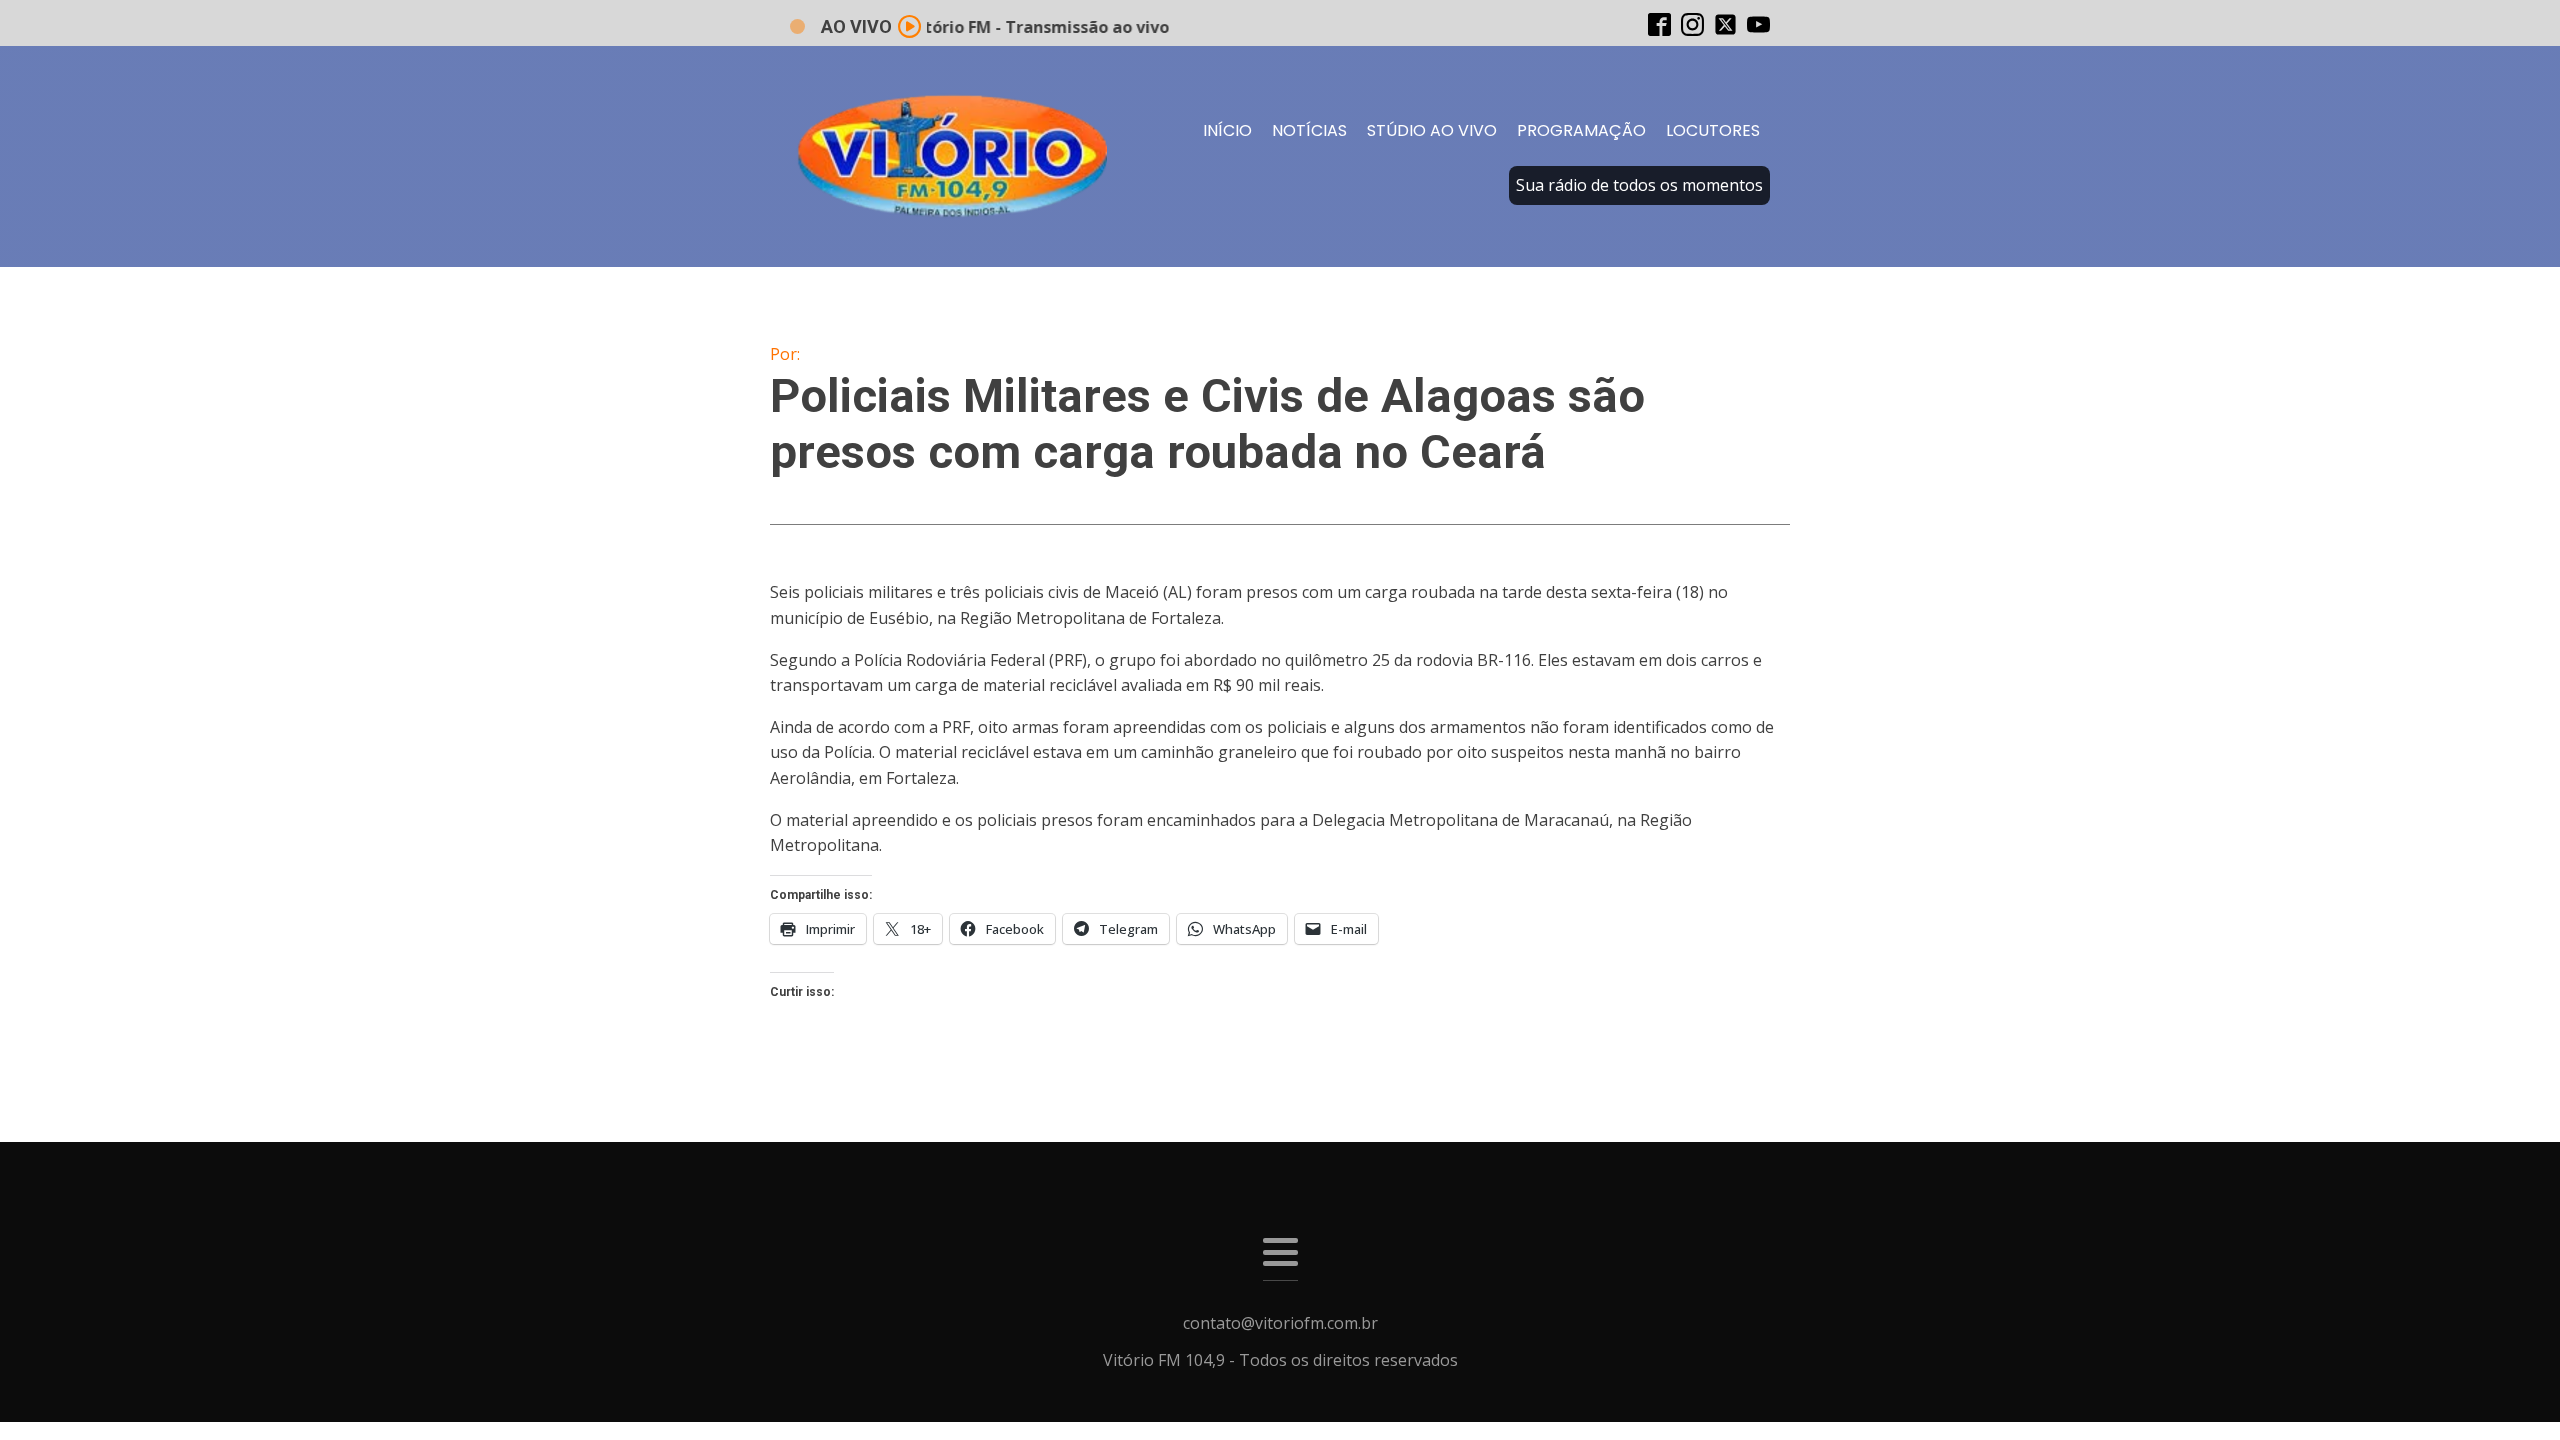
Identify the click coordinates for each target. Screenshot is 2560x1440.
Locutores (1713, 130)
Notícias (1309, 130)
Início (1227, 130)
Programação (1581, 130)
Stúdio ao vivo (1432, 130)
